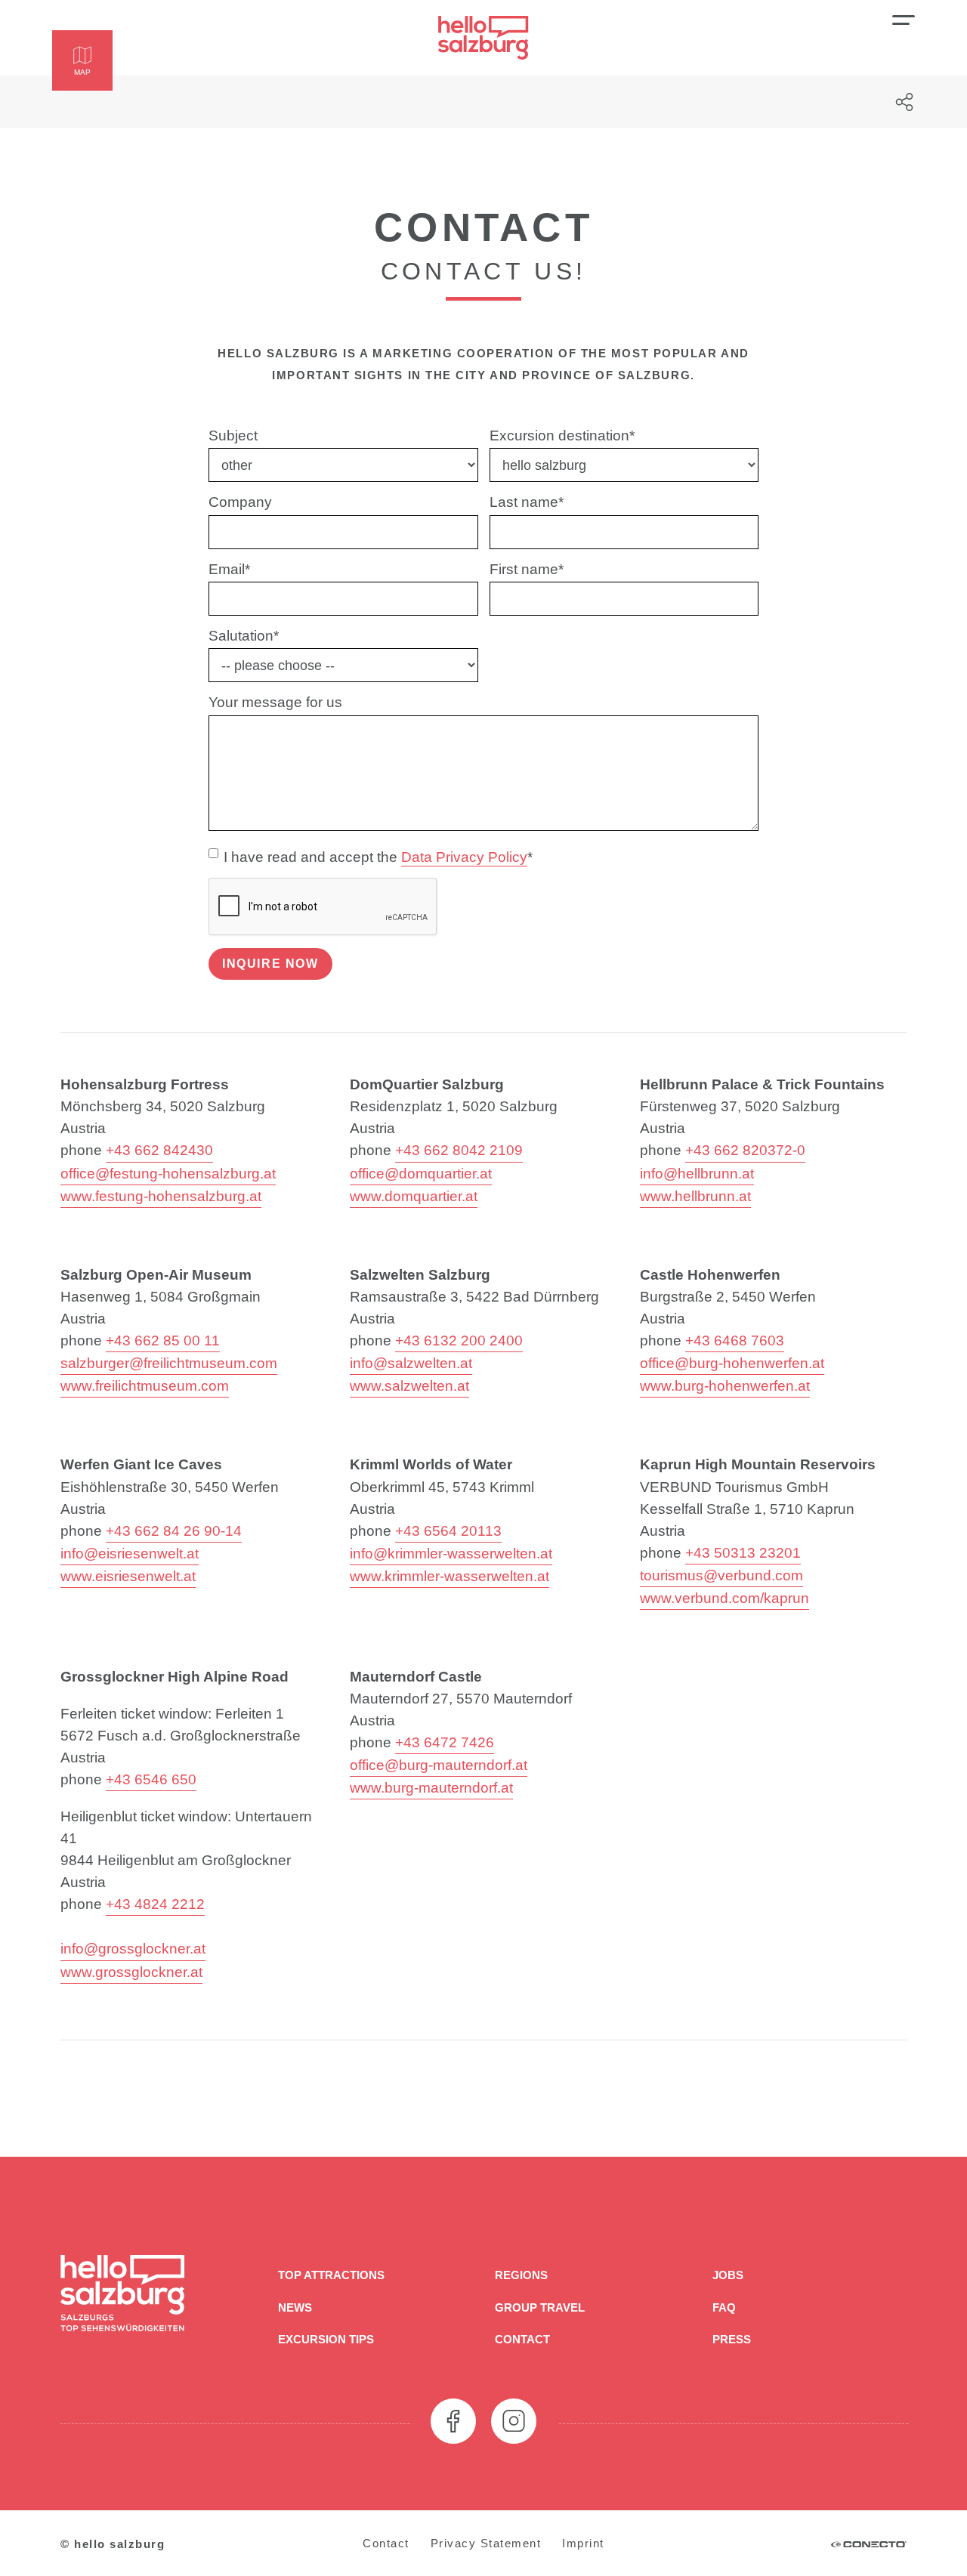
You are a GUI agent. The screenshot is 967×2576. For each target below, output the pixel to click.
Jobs (728, 2275)
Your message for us (275, 702)
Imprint (583, 2543)
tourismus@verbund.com (721, 1575)
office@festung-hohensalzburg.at (168, 1173)
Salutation (244, 635)
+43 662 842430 (159, 1150)
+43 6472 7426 (445, 1742)
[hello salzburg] (483, 38)
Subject (233, 435)
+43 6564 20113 (448, 1530)
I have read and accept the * (378, 857)
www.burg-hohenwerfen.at (725, 1385)
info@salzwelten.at (411, 1363)
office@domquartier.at (421, 1173)
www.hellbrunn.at (695, 1196)
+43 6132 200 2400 (459, 1340)
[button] (82, 60)
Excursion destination (562, 435)
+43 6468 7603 (735, 1340)
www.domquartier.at (414, 1196)
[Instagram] (514, 2421)
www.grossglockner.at (131, 1972)
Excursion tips (326, 2339)
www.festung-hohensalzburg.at (161, 1196)
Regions (521, 2275)
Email (229, 569)
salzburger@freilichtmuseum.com (169, 1363)
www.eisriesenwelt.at (128, 1576)
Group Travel (540, 2307)
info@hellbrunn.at (697, 1173)
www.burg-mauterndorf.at (431, 1787)
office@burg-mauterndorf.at (439, 1765)
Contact (522, 2339)
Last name (527, 502)
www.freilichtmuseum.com (145, 1385)
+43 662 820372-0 (745, 1150)
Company (240, 502)
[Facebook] (453, 2421)
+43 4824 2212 (155, 1904)
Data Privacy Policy (464, 857)
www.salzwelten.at (409, 1385)
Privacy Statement (486, 2543)
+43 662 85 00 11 (163, 1340)
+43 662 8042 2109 (459, 1150)
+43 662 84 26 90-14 (174, 1530)
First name (527, 569)
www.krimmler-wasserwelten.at (450, 1576)
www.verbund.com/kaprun (724, 1598)
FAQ (724, 2307)
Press (732, 2339)
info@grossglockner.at (133, 1948)
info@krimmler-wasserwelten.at (451, 1553)
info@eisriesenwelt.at (130, 1553)
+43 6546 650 (151, 1779)
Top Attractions (331, 2275)
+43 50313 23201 (743, 1552)
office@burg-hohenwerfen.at (732, 1363)
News (295, 2307)
